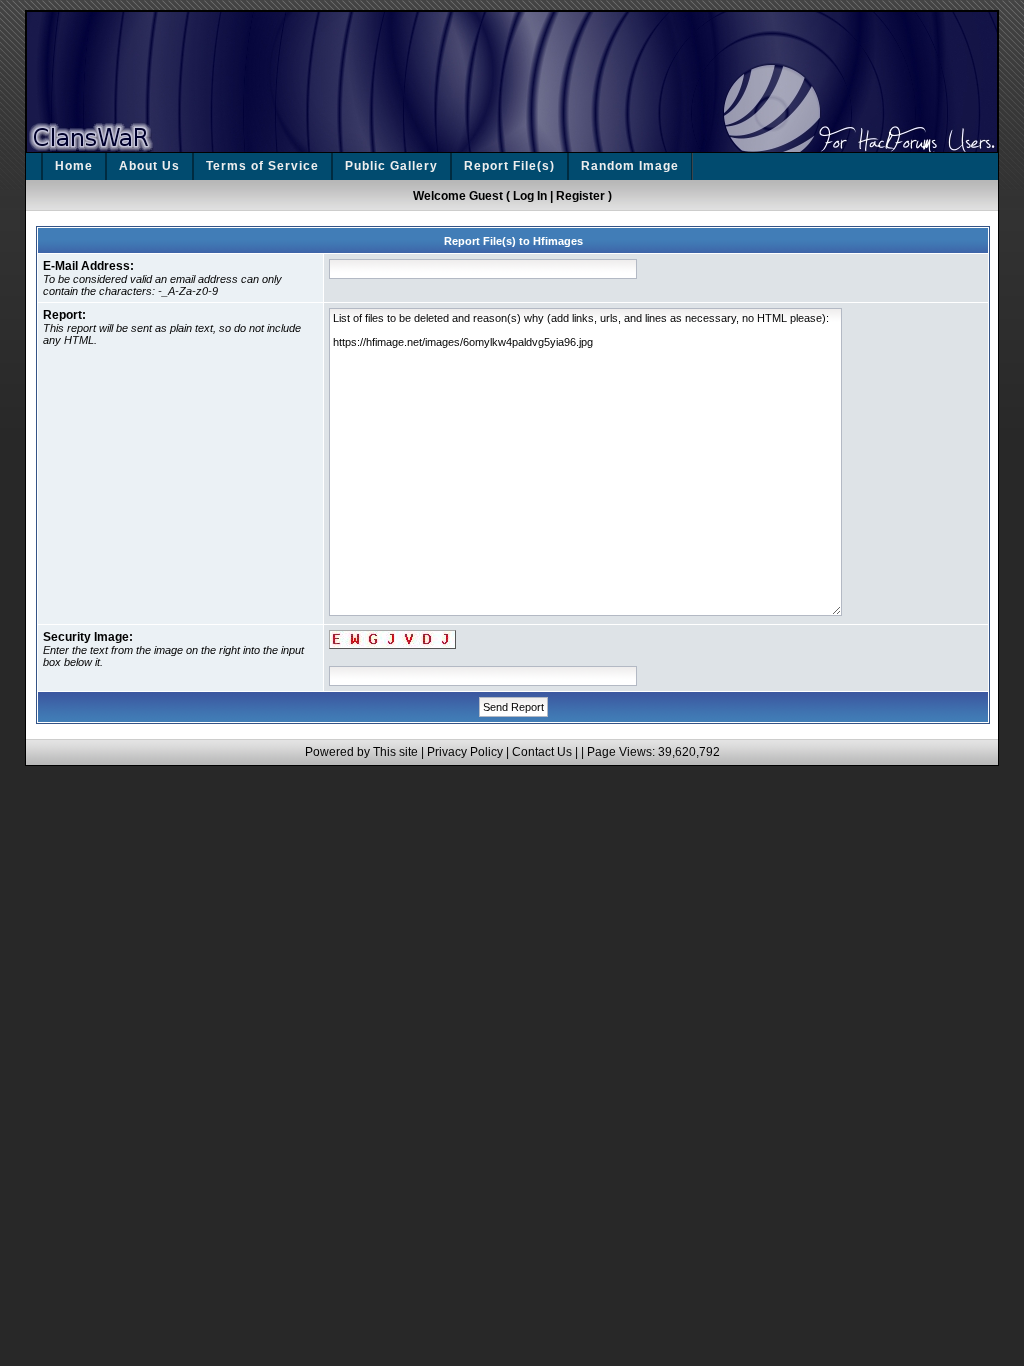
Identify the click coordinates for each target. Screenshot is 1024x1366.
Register (580, 196)
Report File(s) (509, 166)
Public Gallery (391, 166)
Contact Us (542, 752)
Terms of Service (262, 166)
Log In (530, 196)
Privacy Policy (465, 752)
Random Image (630, 166)
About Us (149, 166)
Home (74, 166)
